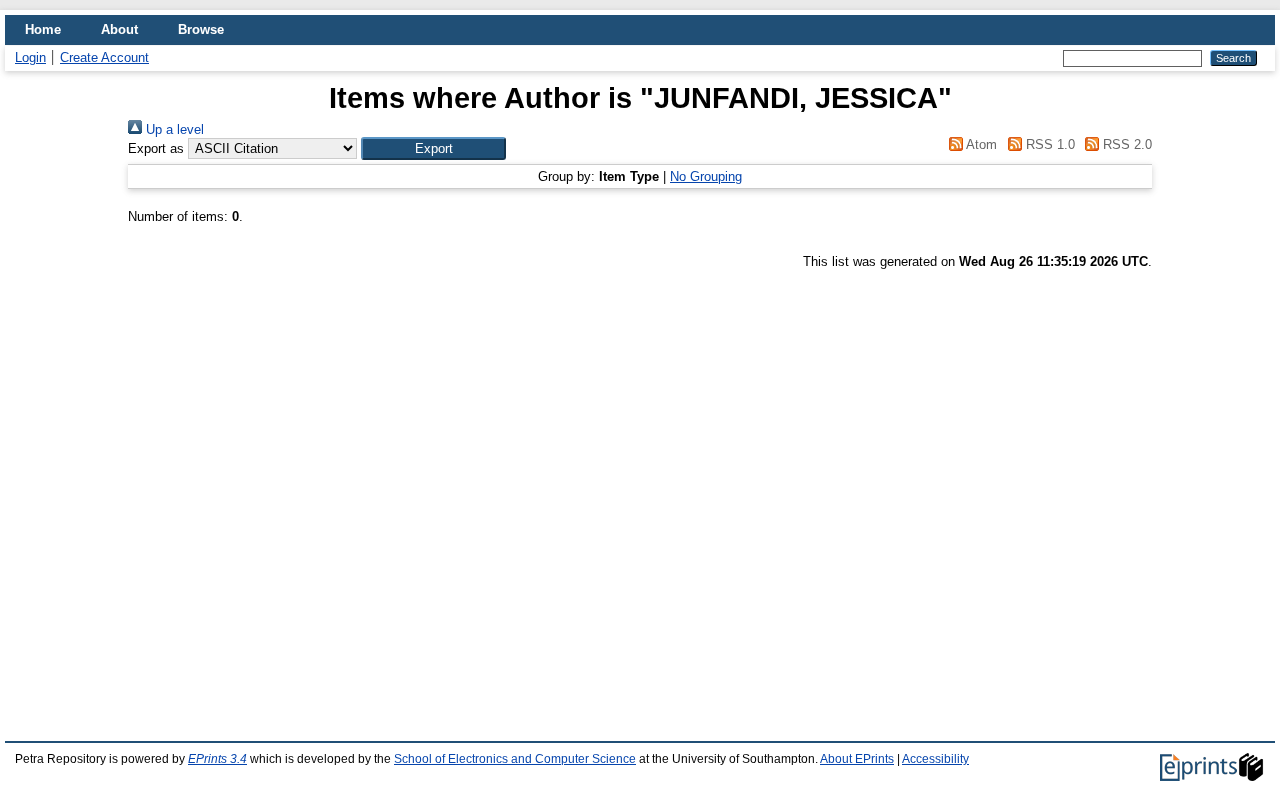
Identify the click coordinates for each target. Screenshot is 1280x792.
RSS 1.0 (1048, 144)
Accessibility (935, 759)
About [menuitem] (119, 29)
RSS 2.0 (1125, 144)
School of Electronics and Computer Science (515, 759)
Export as (156, 148)
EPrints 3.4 (217, 759)
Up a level (173, 129)
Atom (980, 144)
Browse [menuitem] (201, 29)
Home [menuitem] (43, 29)
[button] (433, 148)
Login (30, 57)
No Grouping (706, 176)
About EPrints (857, 759)
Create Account (104, 57)
